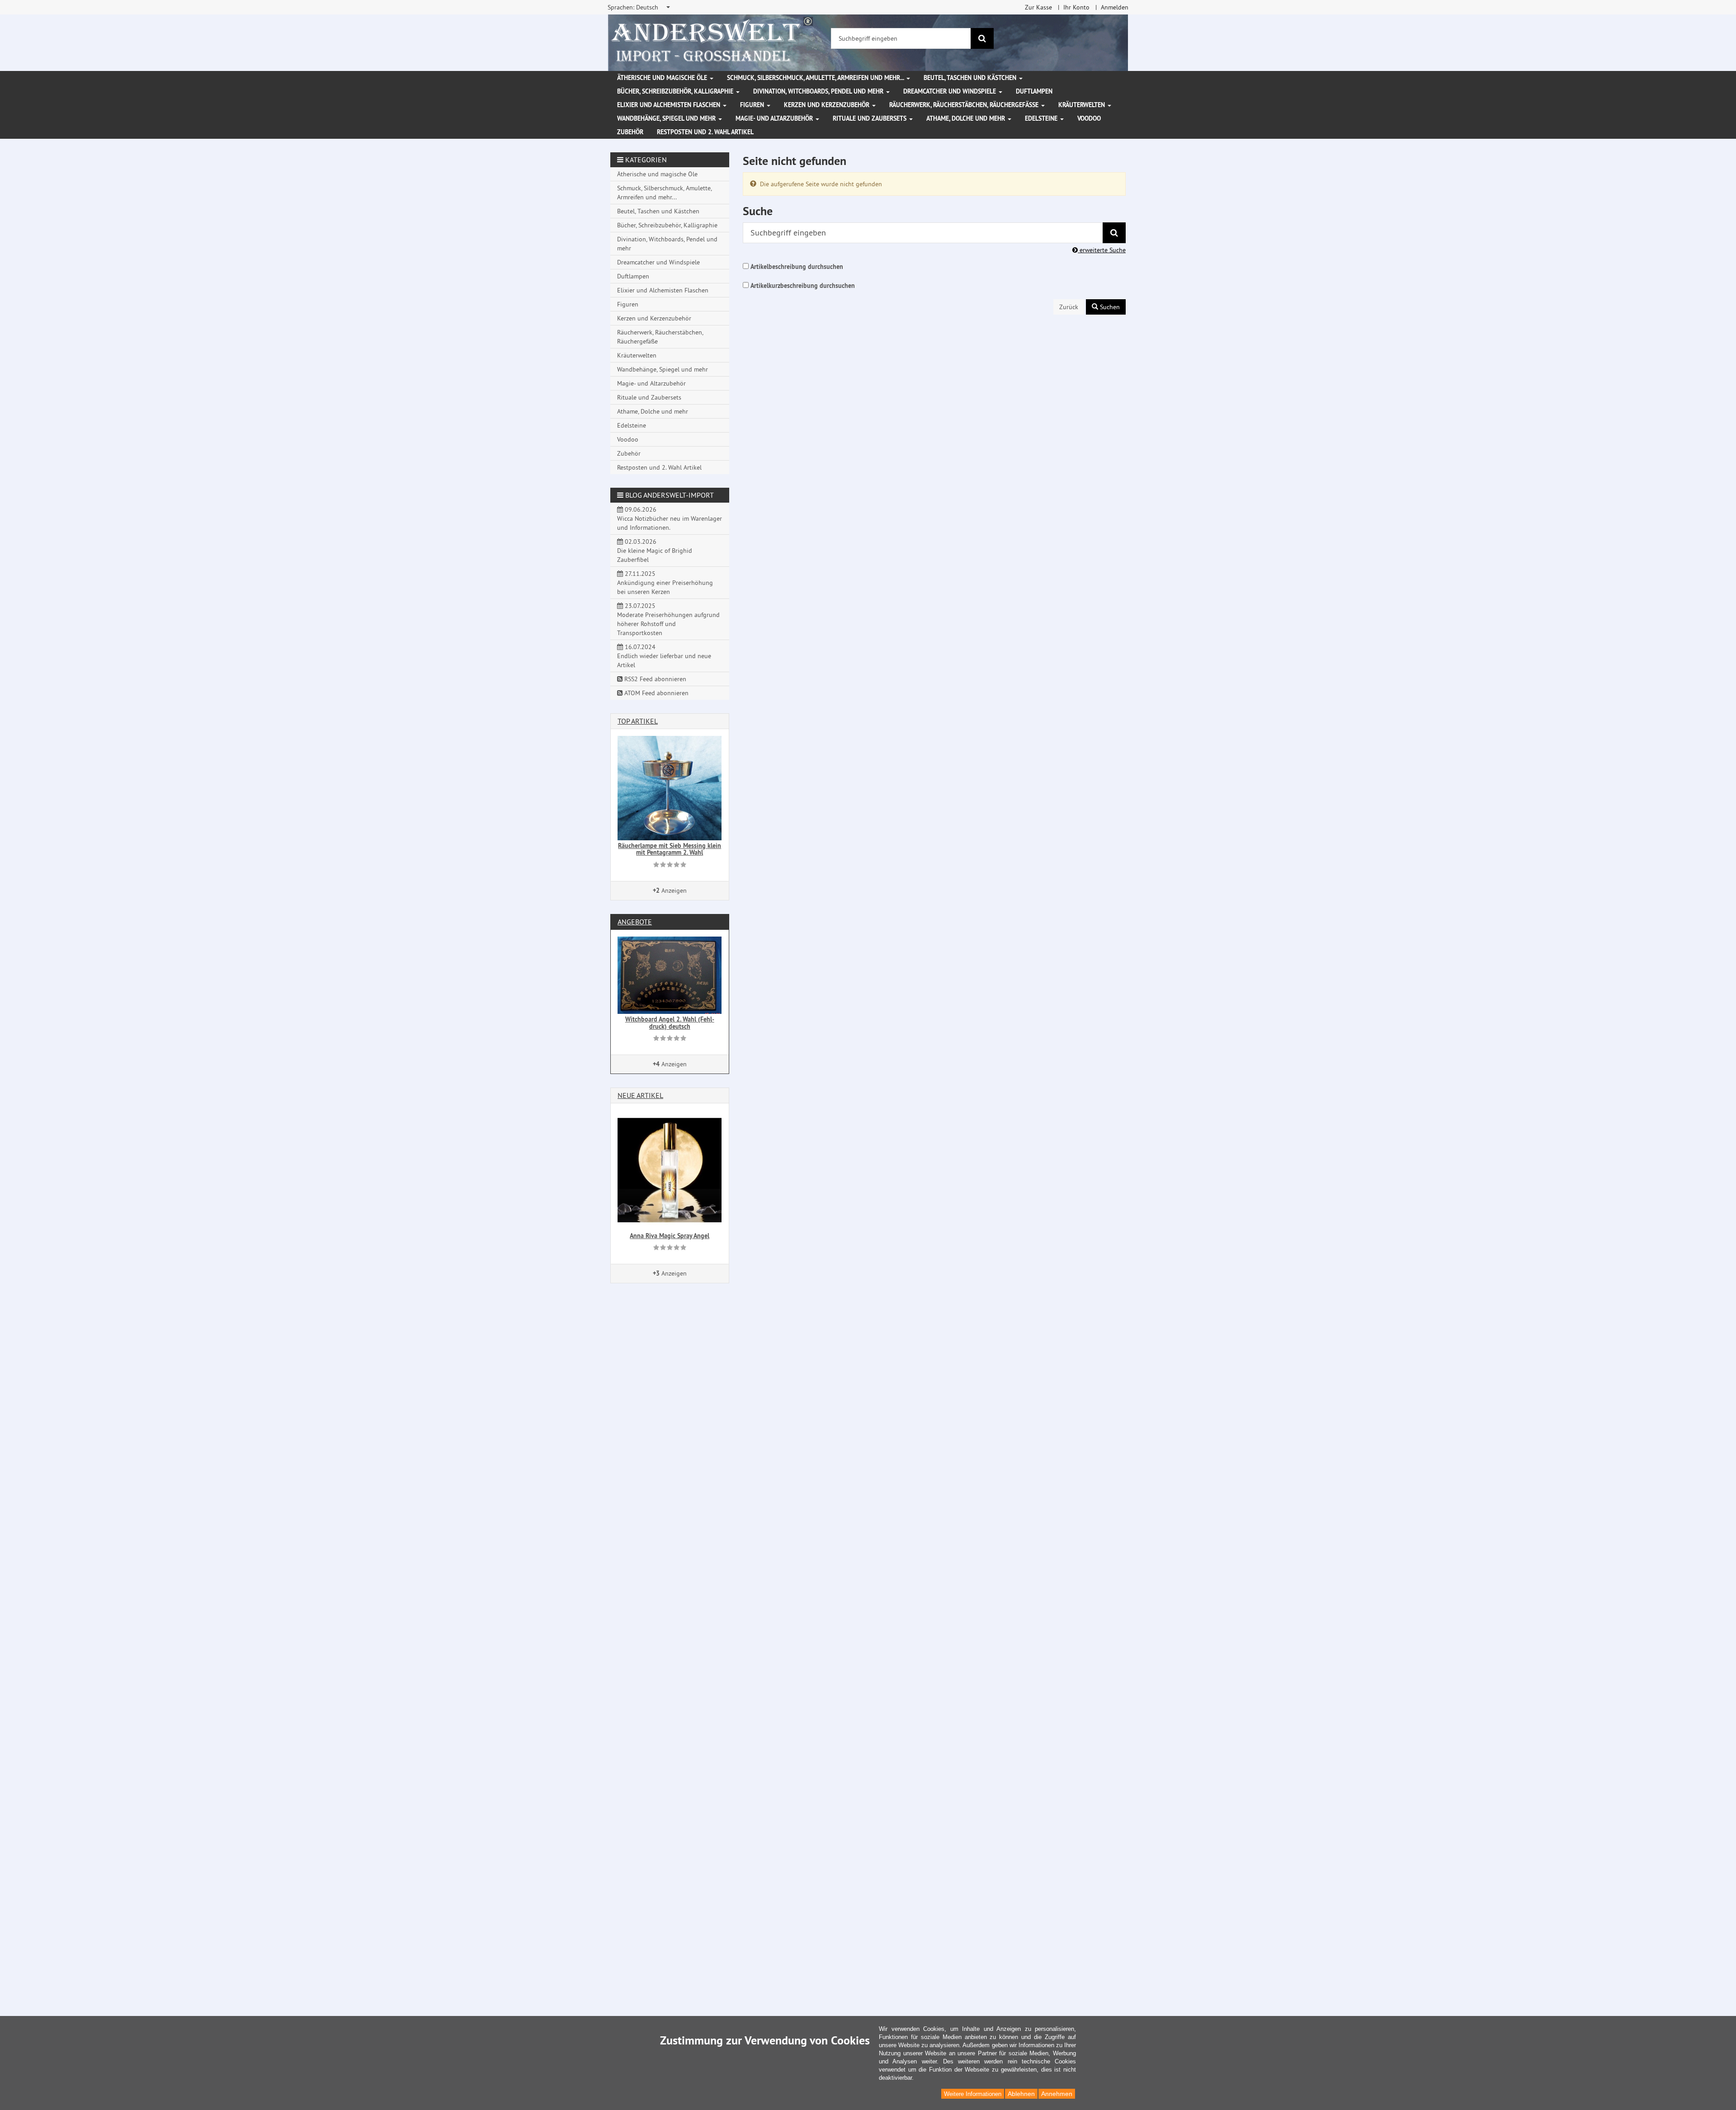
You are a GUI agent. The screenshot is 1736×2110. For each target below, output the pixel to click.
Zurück (1069, 307)
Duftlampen (1034, 91)
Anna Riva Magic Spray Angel (670, 1236)
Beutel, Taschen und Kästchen (971, 78)
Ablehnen (1021, 2094)
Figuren (753, 105)
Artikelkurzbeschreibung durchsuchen (803, 286)
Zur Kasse (1038, 7)
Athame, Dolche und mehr (967, 118)
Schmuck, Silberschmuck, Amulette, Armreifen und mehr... (816, 78)
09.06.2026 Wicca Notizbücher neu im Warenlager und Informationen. (670, 518)
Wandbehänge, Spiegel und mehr (667, 118)
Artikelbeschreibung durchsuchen (797, 267)
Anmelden (1115, 7)
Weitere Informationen (973, 2094)
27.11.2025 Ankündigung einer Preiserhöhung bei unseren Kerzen (665, 583)
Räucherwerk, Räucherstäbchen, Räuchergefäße (965, 105)
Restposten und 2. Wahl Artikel (705, 132)
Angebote (635, 922)
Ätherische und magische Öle (663, 78)
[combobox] (639, 7)
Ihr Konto (1076, 7)
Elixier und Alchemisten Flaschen (670, 105)
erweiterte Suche (1102, 250)
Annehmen (1057, 2094)
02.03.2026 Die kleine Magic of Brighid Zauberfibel (655, 551)
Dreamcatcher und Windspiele (951, 91)
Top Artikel (638, 721)
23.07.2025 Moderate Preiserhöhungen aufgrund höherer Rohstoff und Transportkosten (668, 619)
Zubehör (630, 132)
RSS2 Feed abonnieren (654, 679)
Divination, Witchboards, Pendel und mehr (819, 91)
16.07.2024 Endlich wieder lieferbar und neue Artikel (664, 656)
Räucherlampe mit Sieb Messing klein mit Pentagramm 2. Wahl (670, 849)
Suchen (1109, 307)
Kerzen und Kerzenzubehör (828, 105)
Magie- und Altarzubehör (775, 118)
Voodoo (1089, 118)
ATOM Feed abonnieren (656, 693)
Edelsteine (1042, 118)
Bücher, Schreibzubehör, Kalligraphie (676, 91)
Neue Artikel (640, 1095)
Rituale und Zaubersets (870, 118)
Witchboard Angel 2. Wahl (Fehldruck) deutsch (670, 1023)
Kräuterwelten (1083, 105)
